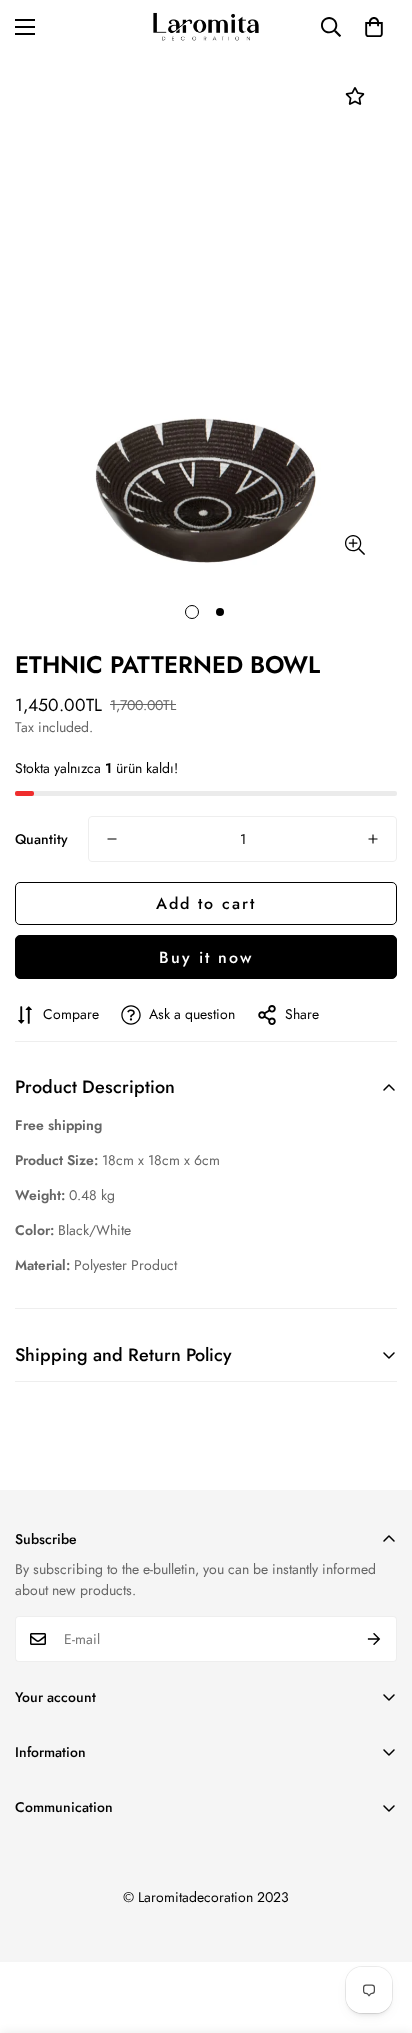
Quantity (41, 839)
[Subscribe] (374, 1639)
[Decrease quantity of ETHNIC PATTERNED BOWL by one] (112, 839)
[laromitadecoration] (206, 27)
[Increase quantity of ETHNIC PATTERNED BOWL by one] (373, 839)
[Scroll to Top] (376, 1927)
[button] (374, 27)
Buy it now (206, 957)
